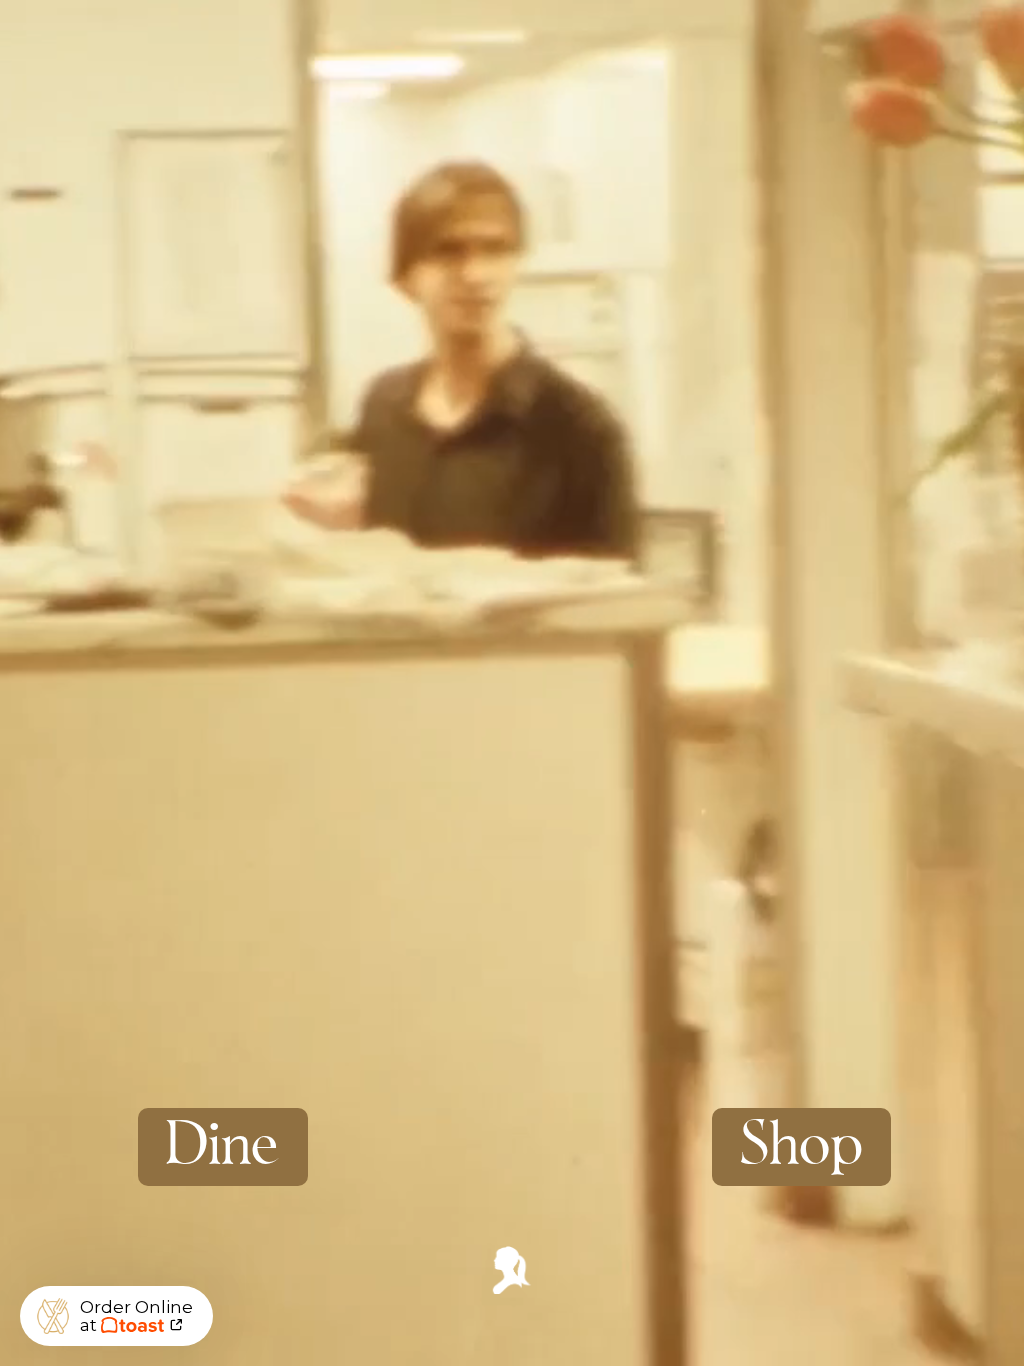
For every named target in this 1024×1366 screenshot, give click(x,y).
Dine (223, 1147)
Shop (801, 1147)
